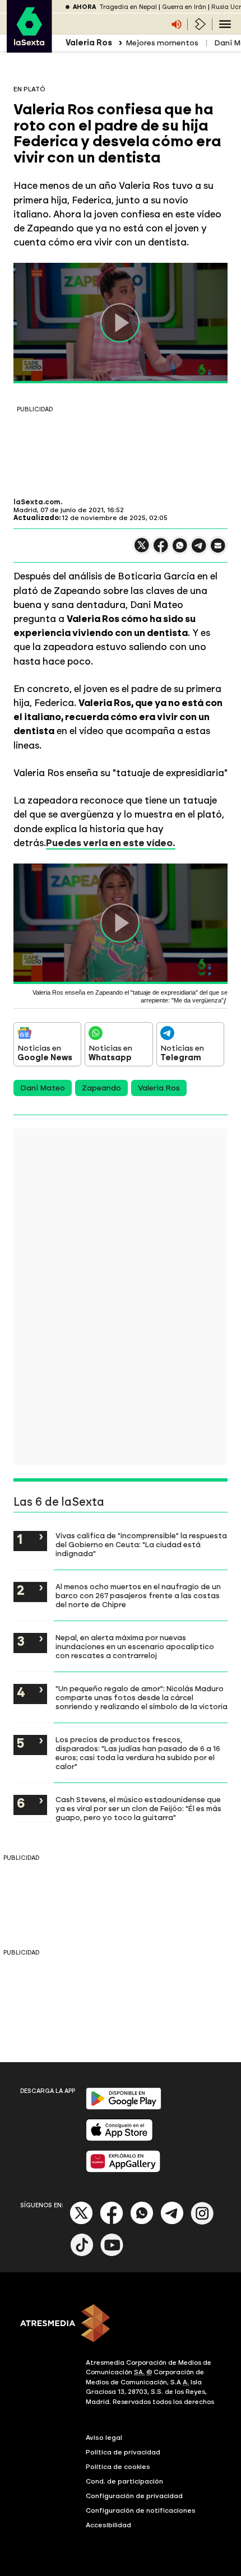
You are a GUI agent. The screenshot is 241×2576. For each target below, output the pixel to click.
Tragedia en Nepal (128, 7)
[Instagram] (202, 2222)
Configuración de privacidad (134, 2496)
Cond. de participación (124, 2481)
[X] (142, 550)
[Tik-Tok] (82, 2254)
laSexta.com (37, 502)
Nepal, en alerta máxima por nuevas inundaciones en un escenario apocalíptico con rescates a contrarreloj (135, 1646)
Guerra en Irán (184, 7)
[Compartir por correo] (218, 551)
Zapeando (101, 1088)
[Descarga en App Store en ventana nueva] (119, 2139)
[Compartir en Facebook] (161, 550)
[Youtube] (112, 2254)
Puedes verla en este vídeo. (111, 843)
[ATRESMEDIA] (121, 2324)
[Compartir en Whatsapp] (180, 550)
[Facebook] (112, 2222)
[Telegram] (172, 2222)
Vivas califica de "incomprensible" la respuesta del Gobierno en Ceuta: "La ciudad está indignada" (141, 1544)
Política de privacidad (123, 2452)
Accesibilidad (108, 2525)
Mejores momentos (162, 43)
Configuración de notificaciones (141, 2510)
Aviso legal (104, 2438)
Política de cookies (118, 2467)
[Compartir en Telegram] (199, 551)
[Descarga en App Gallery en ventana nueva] (123, 2170)
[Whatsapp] (142, 2222)
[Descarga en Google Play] (124, 2107)
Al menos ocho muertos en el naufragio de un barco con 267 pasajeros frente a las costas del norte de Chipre (138, 1595)
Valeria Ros (159, 1088)
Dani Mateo (43, 1088)
